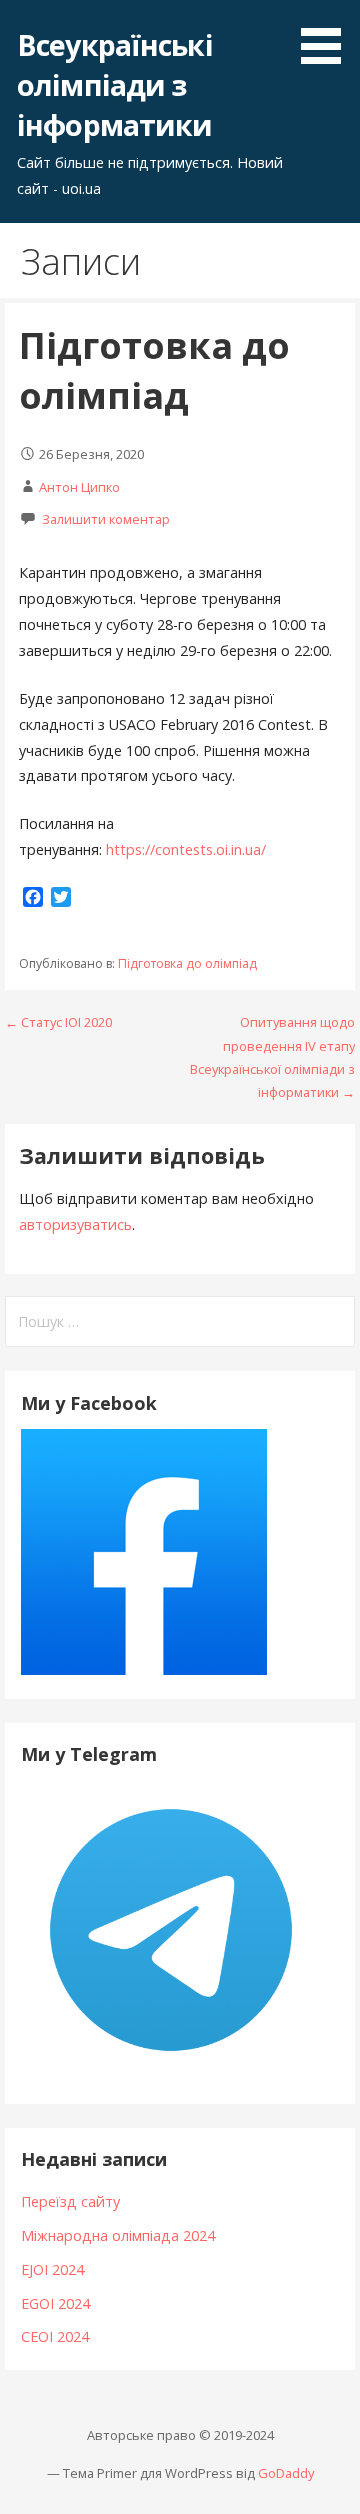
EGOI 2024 (55, 2303)
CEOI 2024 (55, 2336)
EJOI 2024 (52, 2269)
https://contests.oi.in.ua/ (186, 849)
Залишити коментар (106, 519)
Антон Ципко (79, 487)
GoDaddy (286, 2473)
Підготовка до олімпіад (187, 963)
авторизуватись (75, 1224)
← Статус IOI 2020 (58, 1022)
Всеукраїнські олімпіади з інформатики (115, 85)
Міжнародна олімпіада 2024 (118, 2235)
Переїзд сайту (70, 2201)
